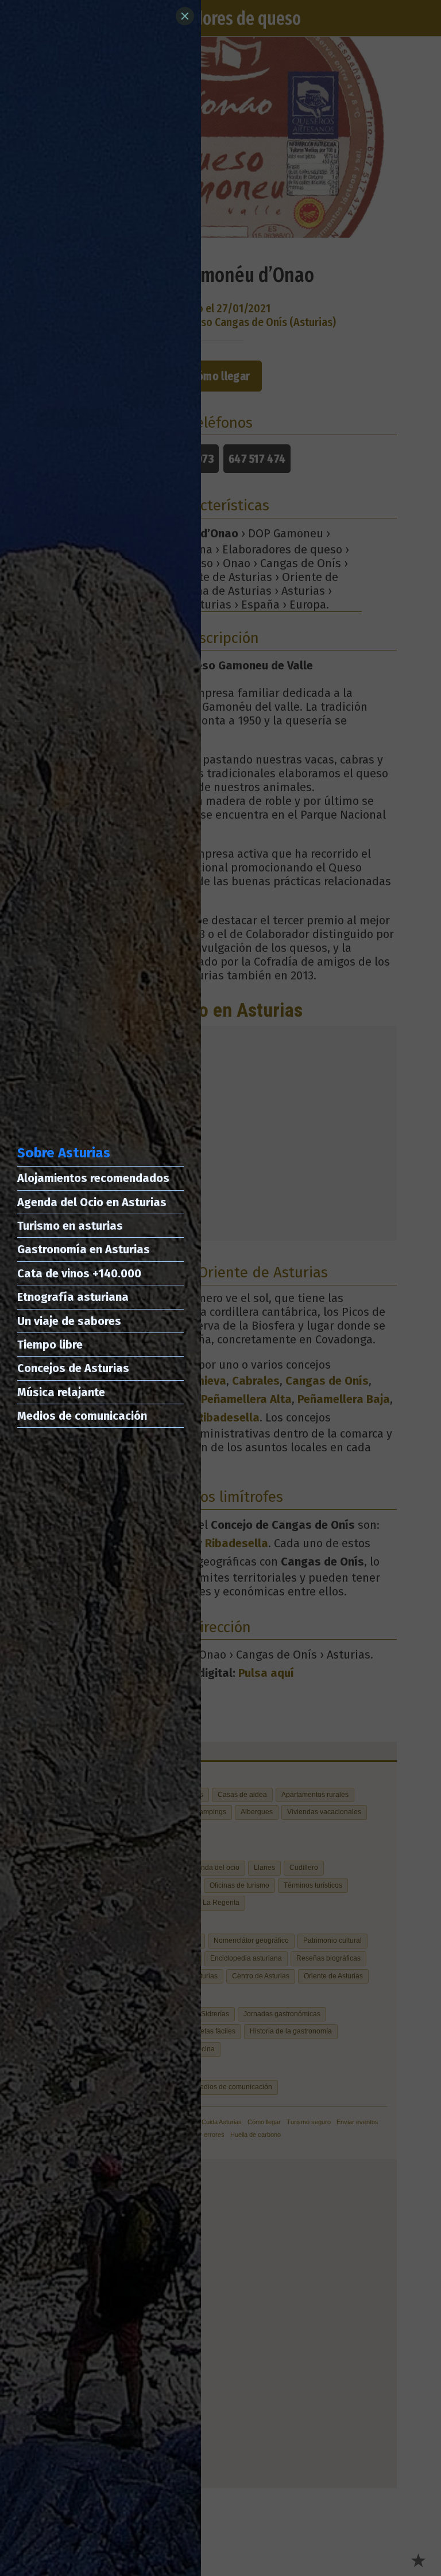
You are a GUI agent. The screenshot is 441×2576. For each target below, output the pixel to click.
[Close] (185, 16)
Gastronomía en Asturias (84, 1249)
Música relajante (61, 1392)
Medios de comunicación (82, 1416)
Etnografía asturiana (73, 1297)
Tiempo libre (50, 1345)
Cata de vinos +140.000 (79, 1273)
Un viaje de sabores (69, 1321)
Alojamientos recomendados (93, 1178)
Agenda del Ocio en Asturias (92, 1202)
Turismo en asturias (70, 1226)
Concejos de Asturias (73, 1368)
